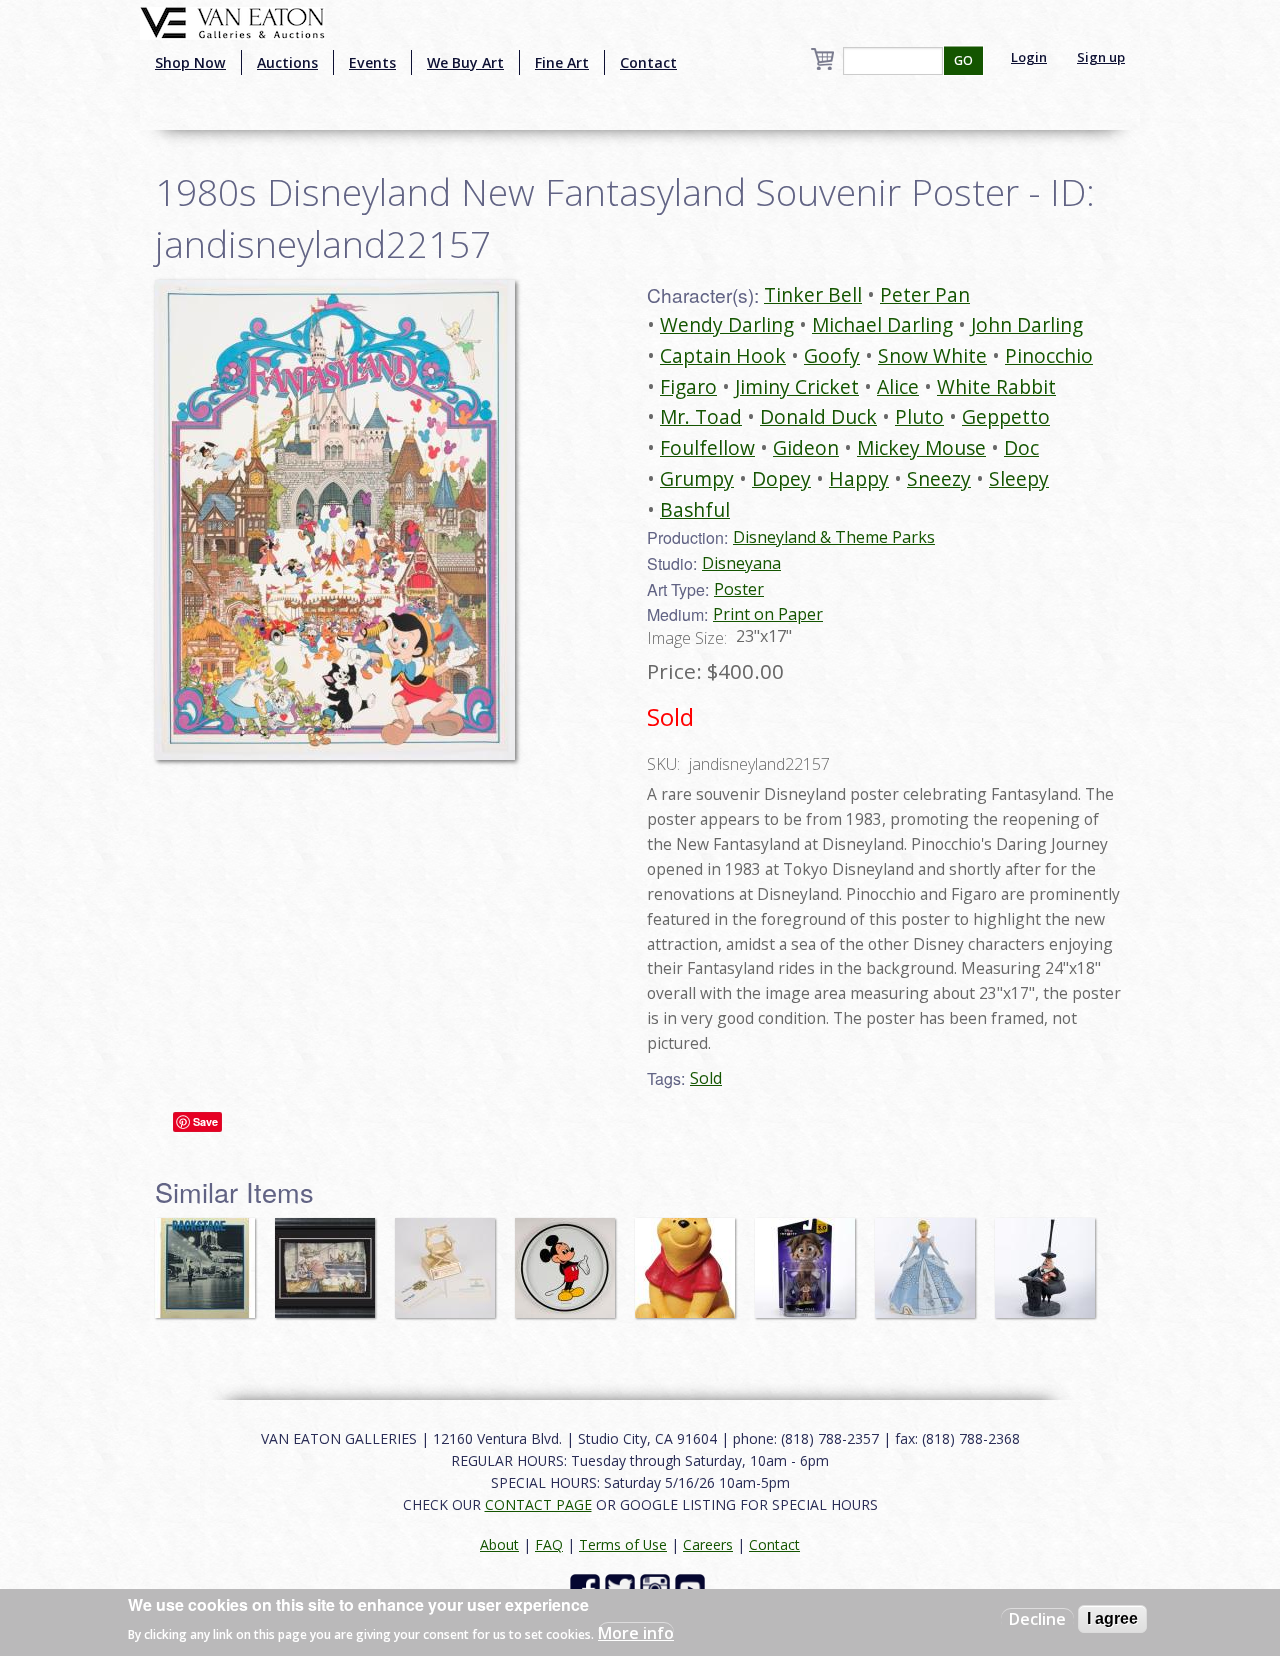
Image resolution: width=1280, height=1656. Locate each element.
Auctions (287, 62)
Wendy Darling (727, 324)
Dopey (781, 478)
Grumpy (697, 478)
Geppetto (1006, 416)
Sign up (1101, 57)
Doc (1021, 447)
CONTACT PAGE (538, 1504)
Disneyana (741, 563)
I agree (1112, 1618)
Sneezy (939, 478)
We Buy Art (465, 62)
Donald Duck (818, 416)
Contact (648, 62)
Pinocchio (1049, 355)
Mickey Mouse (921, 447)
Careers (708, 1544)
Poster (739, 589)
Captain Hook (723, 355)
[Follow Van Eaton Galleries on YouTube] (692, 1586)
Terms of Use (623, 1544)
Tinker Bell (813, 294)
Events (372, 62)
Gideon (806, 447)
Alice (898, 386)
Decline (1037, 1619)
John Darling (1027, 324)
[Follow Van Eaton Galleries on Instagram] (657, 1586)
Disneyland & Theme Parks (834, 537)
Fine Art (562, 62)
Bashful (695, 509)
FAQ (549, 1544)
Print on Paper (768, 614)
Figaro (688, 386)
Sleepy (1019, 478)
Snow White (932, 355)
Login (1029, 57)
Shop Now (190, 62)
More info (636, 1632)
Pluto (919, 416)
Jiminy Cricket (797, 386)
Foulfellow (707, 447)
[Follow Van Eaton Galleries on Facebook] (587, 1586)
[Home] (232, 21)
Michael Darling (882, 324)
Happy (859, 478)
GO (963, 60)
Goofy (832, 355)
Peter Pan (925, 294)
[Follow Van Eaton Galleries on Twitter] (622, 1586)
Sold (706, 1078)
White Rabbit (996, 386)
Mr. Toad (701, 416)
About (499, 1544)
